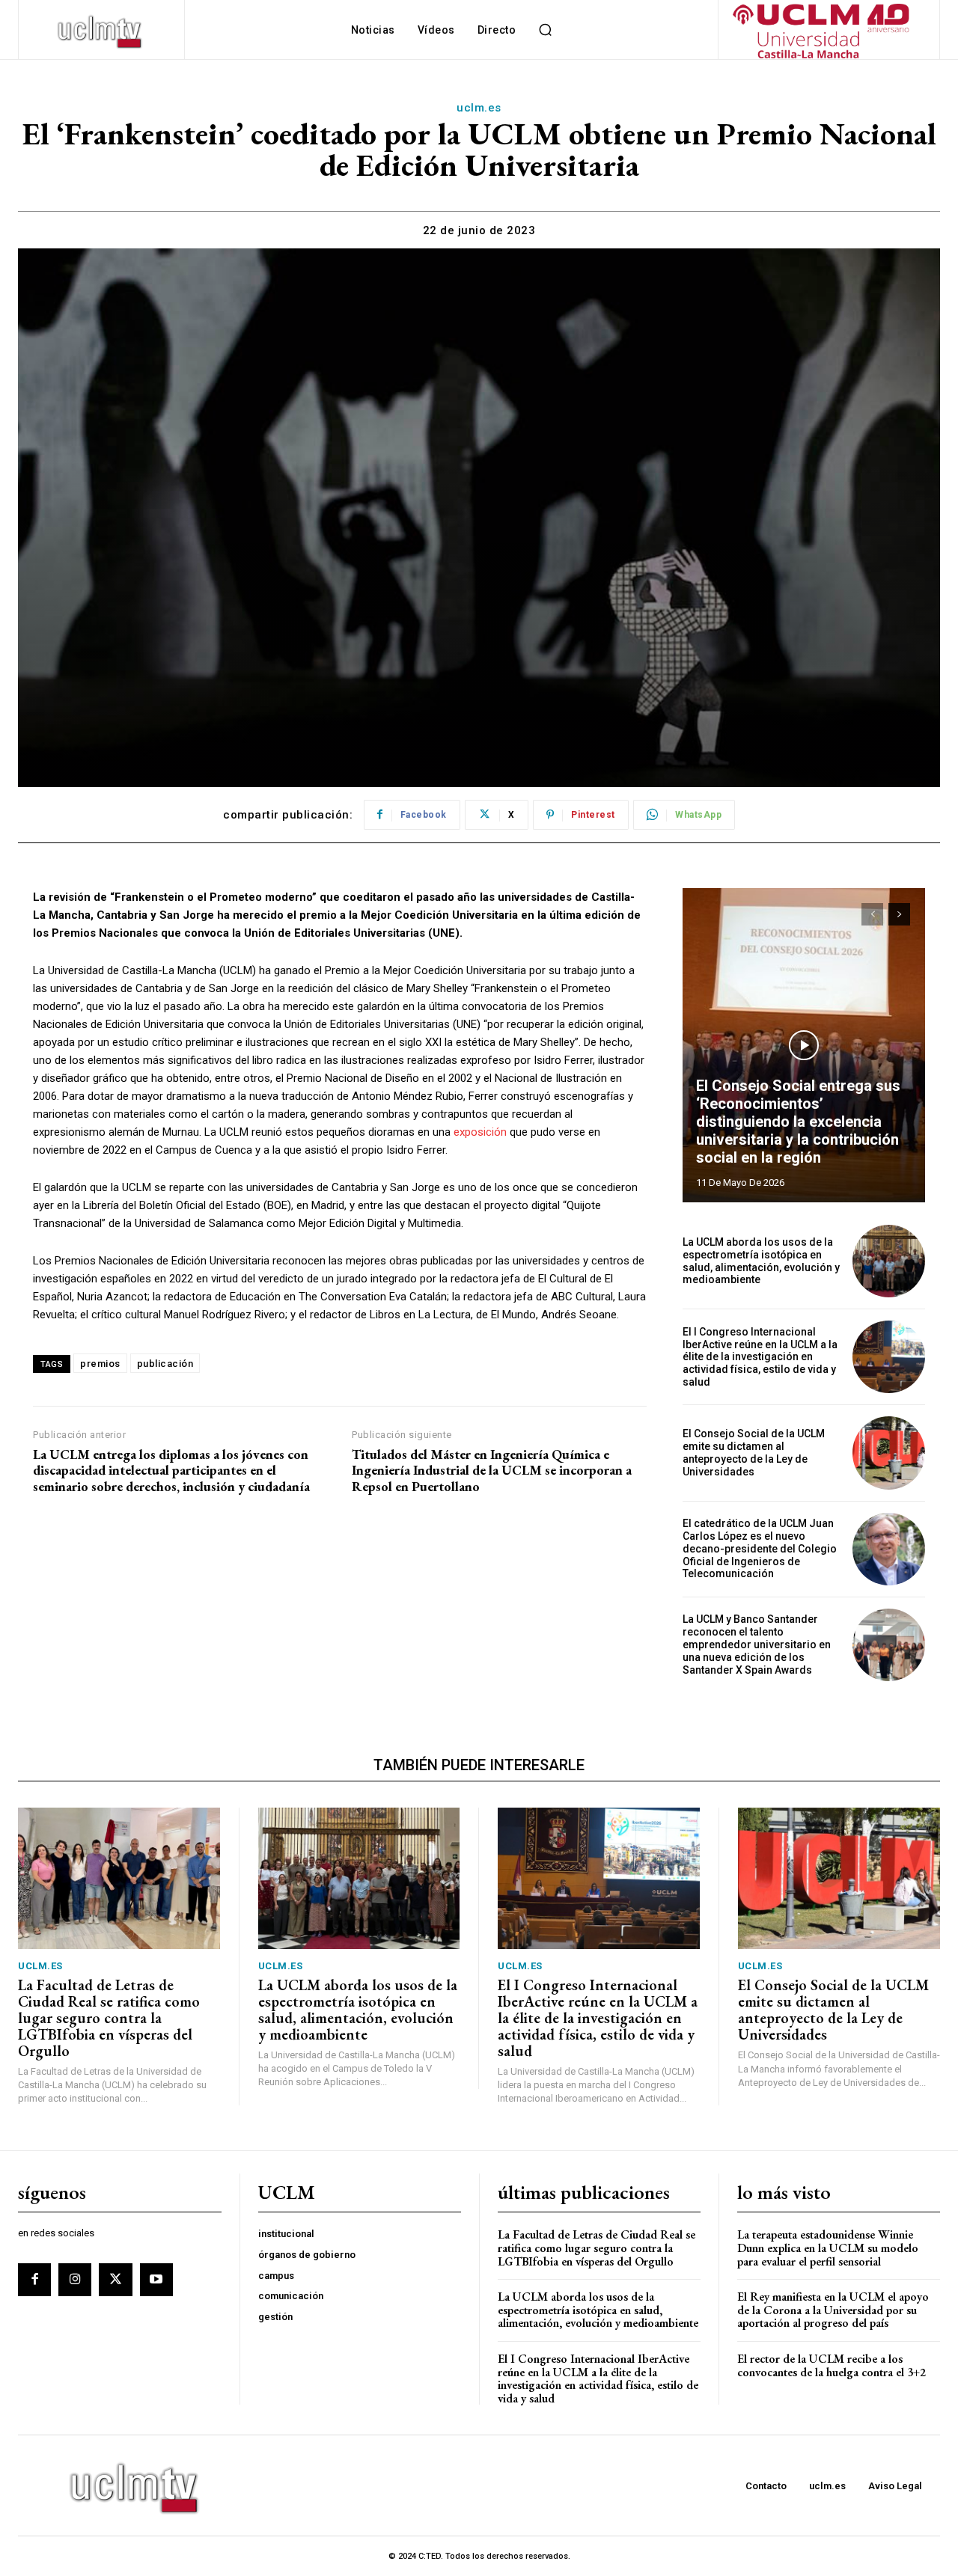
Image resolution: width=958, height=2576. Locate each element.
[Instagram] (75, 2280)
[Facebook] (34, 2280)
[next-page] (899, 914)
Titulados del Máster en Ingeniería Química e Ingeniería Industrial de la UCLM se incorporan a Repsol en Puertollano (492, 1471)
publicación (165, 1364)
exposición (480, 1132)
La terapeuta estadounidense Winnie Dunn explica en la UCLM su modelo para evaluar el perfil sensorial (828, 2248)
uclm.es (479, 108)
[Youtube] (156, 2280)
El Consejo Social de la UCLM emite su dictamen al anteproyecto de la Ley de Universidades (754, 1452)
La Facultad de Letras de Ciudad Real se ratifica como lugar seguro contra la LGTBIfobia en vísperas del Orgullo (109, 2018)
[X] (115, 2280)
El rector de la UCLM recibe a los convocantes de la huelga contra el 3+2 (832, 2365)
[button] (545, 30)
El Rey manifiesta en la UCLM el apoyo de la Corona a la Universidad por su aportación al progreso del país (833, 2310)
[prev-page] (872, 914)
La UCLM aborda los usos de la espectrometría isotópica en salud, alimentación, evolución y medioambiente (761, 1261)
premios (100, 1364)
